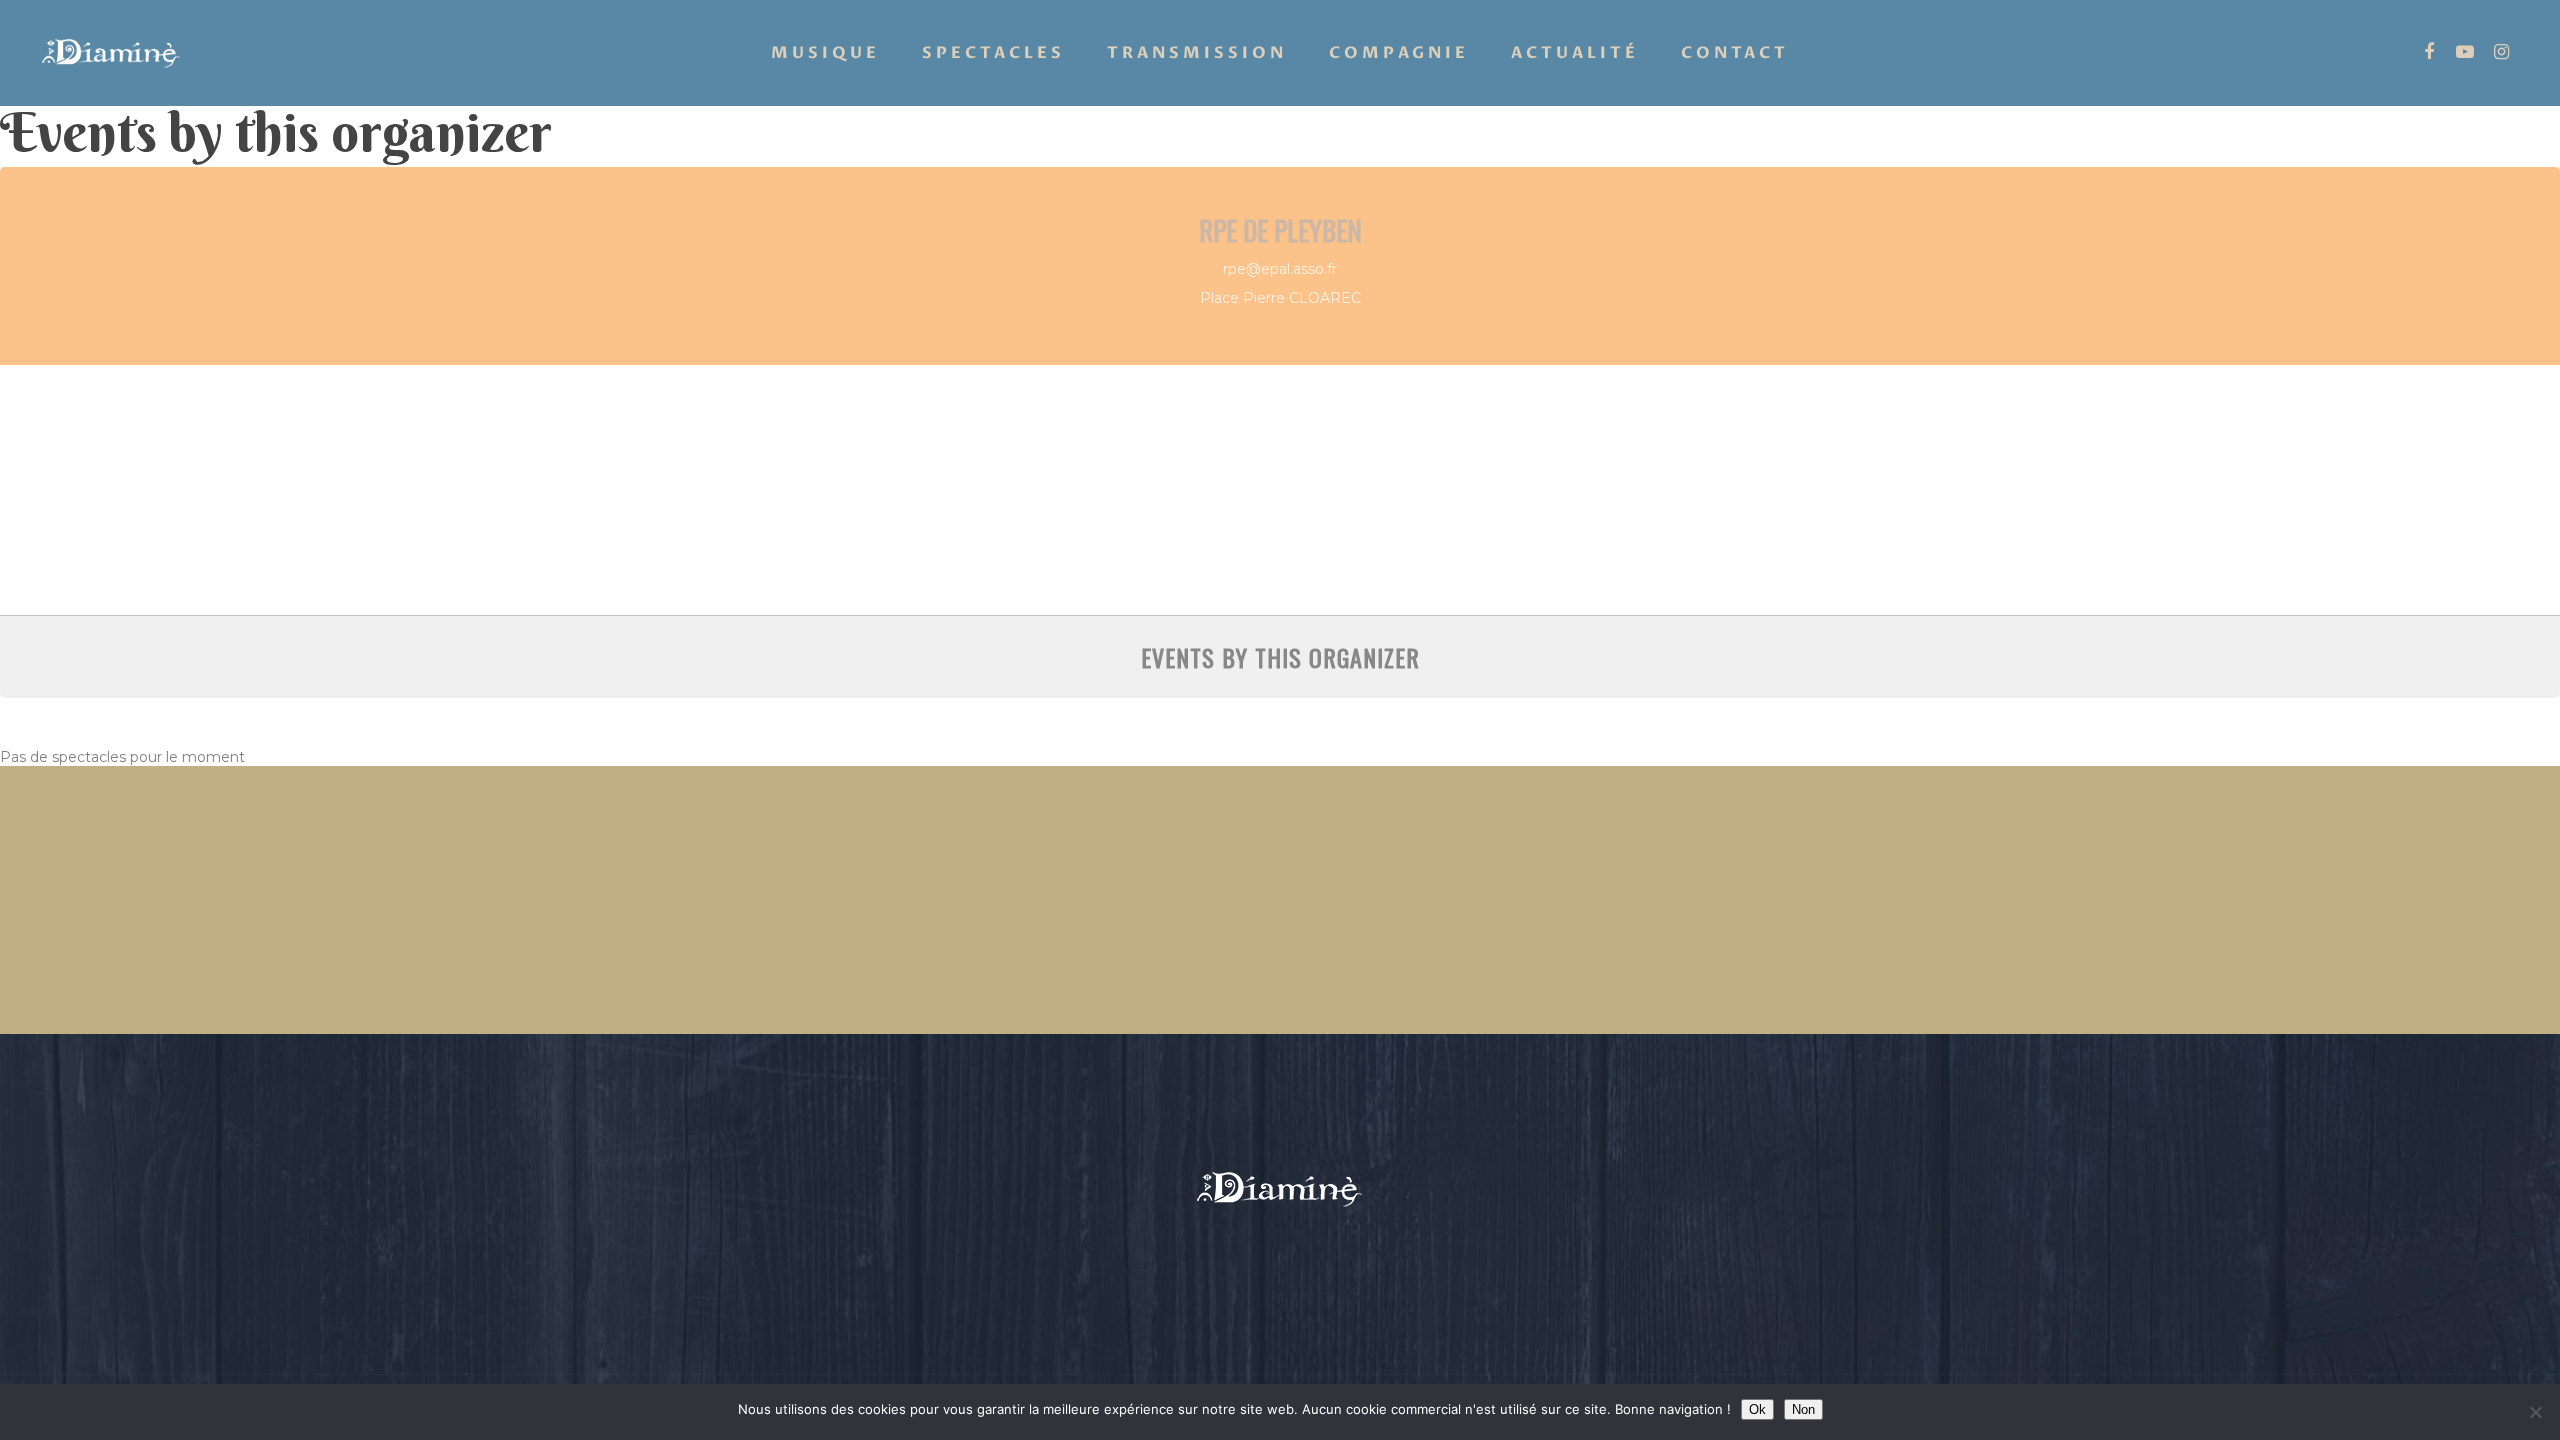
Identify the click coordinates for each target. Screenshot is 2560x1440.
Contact (1735, 53)
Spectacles (993, 53)
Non (1803, 1409)
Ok (1757, 1409)
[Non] (2535, 1412)
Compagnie (1399, 53)
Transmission (1197, 53)
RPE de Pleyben (1280, 230)
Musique (825, 53)
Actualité (1575, 53)
